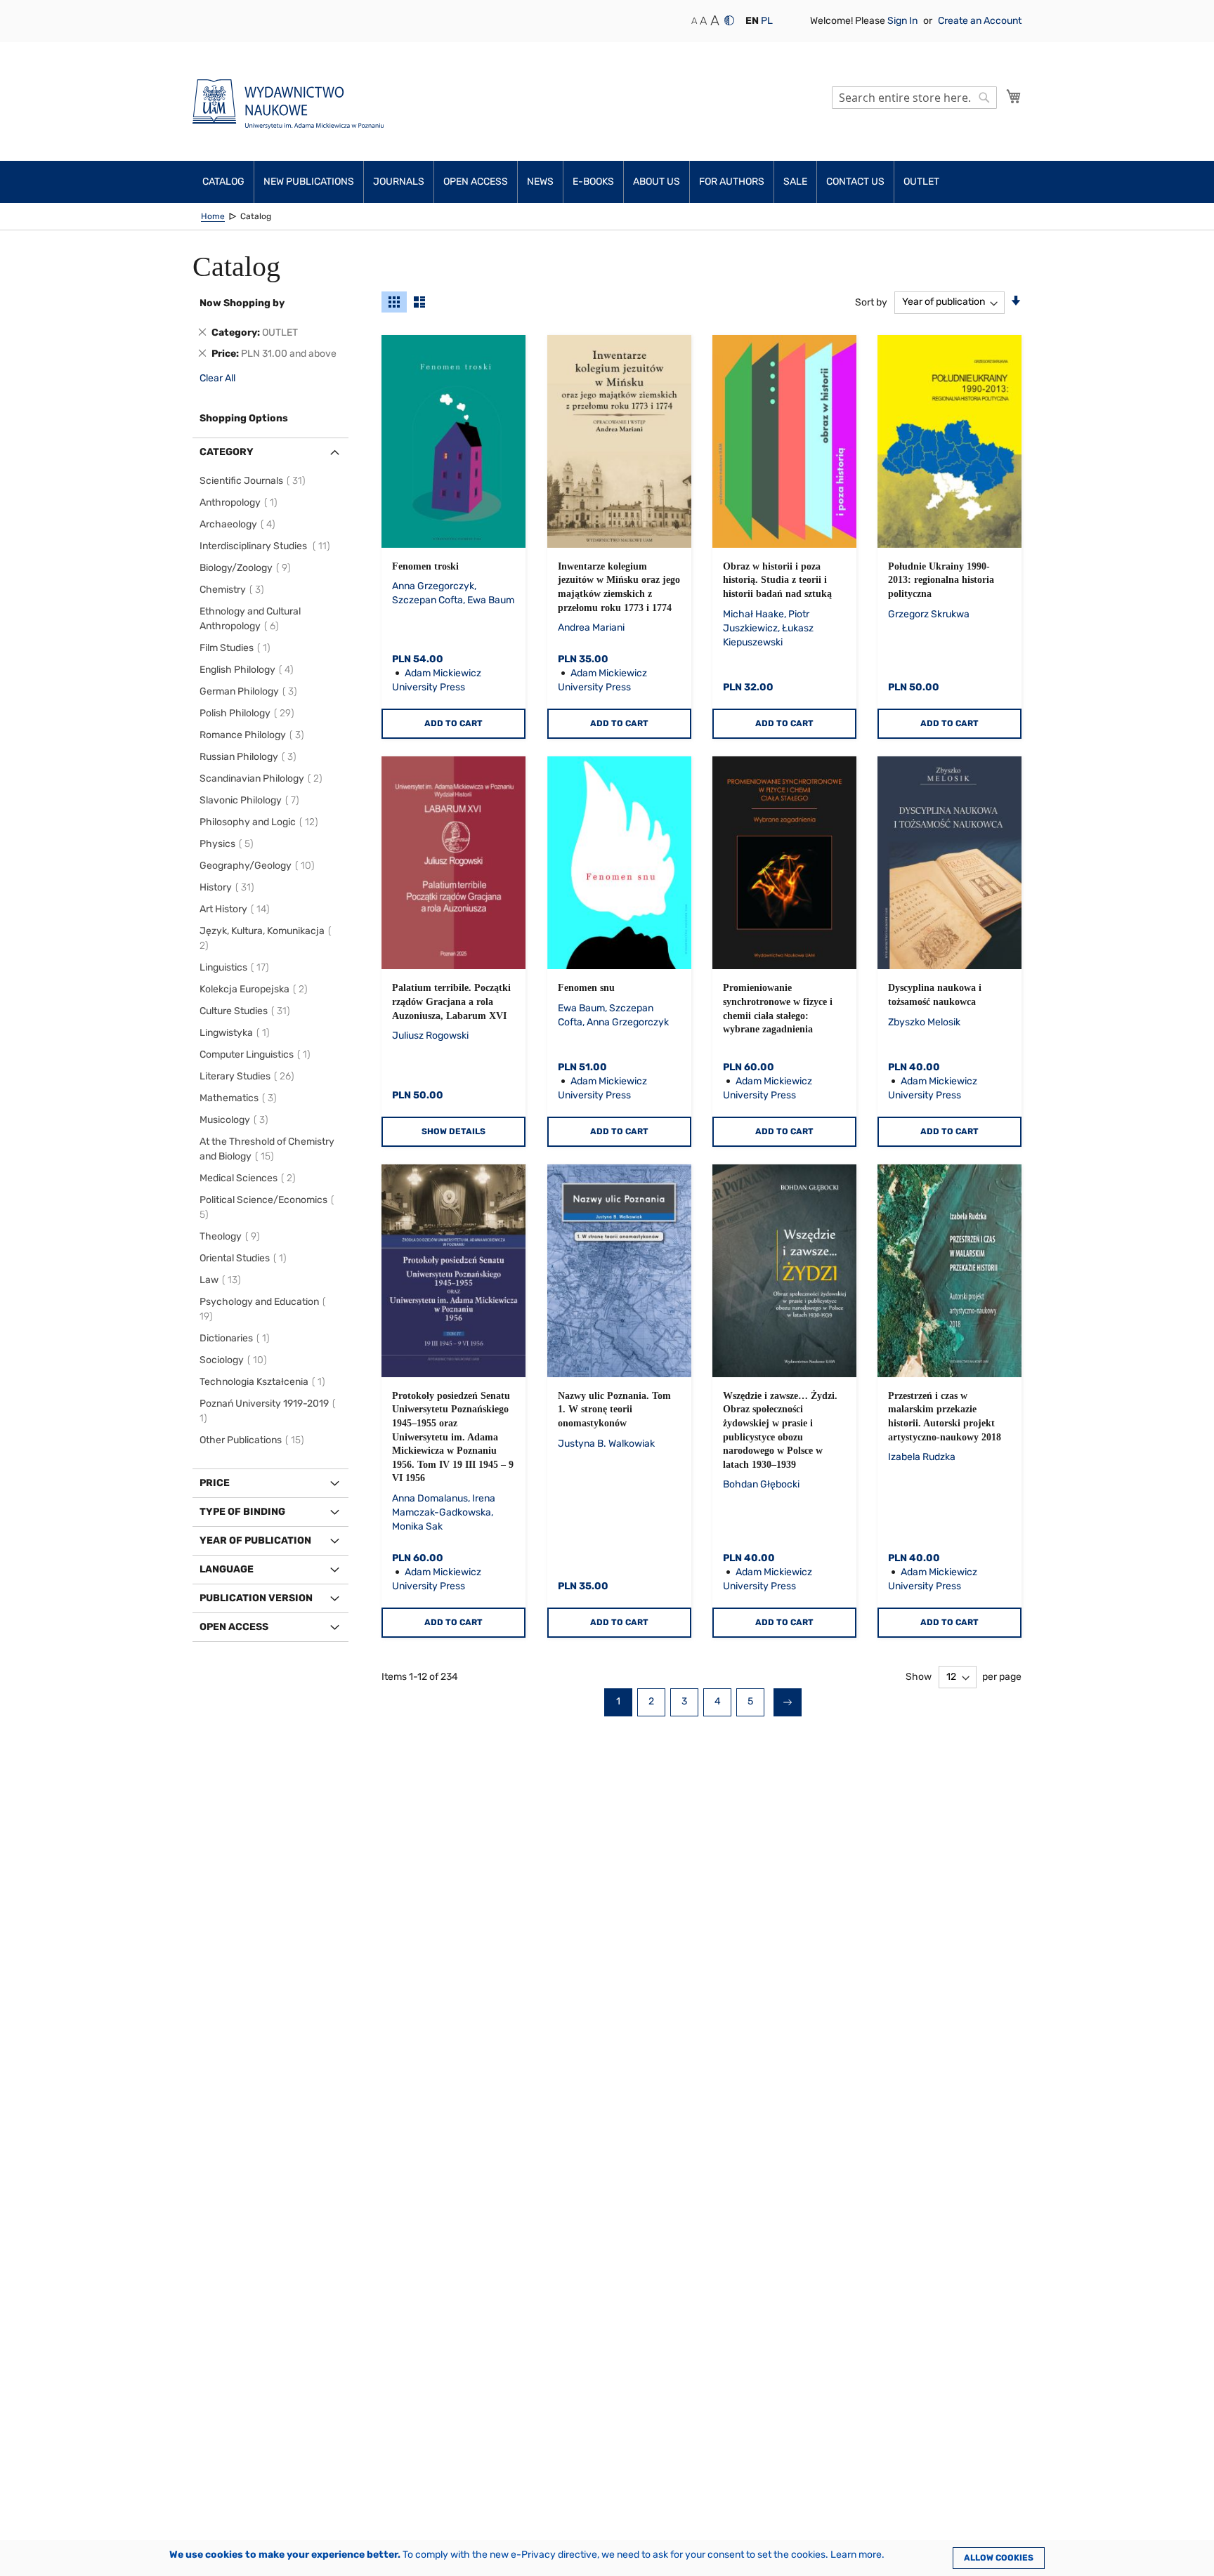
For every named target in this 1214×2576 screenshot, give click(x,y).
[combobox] (914, 98)
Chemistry (234, 590)
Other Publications (254, 1440)
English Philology (249, 670)
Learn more (856, 2555)
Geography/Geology (259, 866)
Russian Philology (250, 757)
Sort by (871, 302)
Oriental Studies (245, 1258)
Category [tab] (227, 452)
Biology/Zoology (247, 568)
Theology (232, 1236)
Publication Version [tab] (256, 1598)
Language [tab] (227, 1569)
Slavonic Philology (252, 800)
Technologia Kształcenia (265, 1382)
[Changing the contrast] (729, 20)
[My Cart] (1014, 96)
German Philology (250, 691)
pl (767, 21)
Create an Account (980, 21)
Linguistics (236, 967)
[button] (752, 21)
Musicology (236, 1120)
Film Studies (237, 648)
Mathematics (240, 1098)
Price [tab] (215, 1483)
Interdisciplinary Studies (267, 546)
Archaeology (240, 524)
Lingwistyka (237, 1033)
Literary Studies (249, 1076)
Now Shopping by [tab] (242, 303)
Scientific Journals (255, 481)
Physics (229, 844)
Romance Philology (254, 735)
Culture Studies (247, 1011)
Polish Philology (249, 713)
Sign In (903, 21)
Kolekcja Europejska (256, 989)
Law (222, 1280)
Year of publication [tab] (255, 1540)
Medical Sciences (250, 1178)
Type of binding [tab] (242, 1512)
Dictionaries (237, 1338)
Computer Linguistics (257, 1054)
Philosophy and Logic (261, 822)
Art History (237, 909)
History (229, 887)
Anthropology (241, 502)
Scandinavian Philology (263, 778)
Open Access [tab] (234, 1627)
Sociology (235, 1360)
